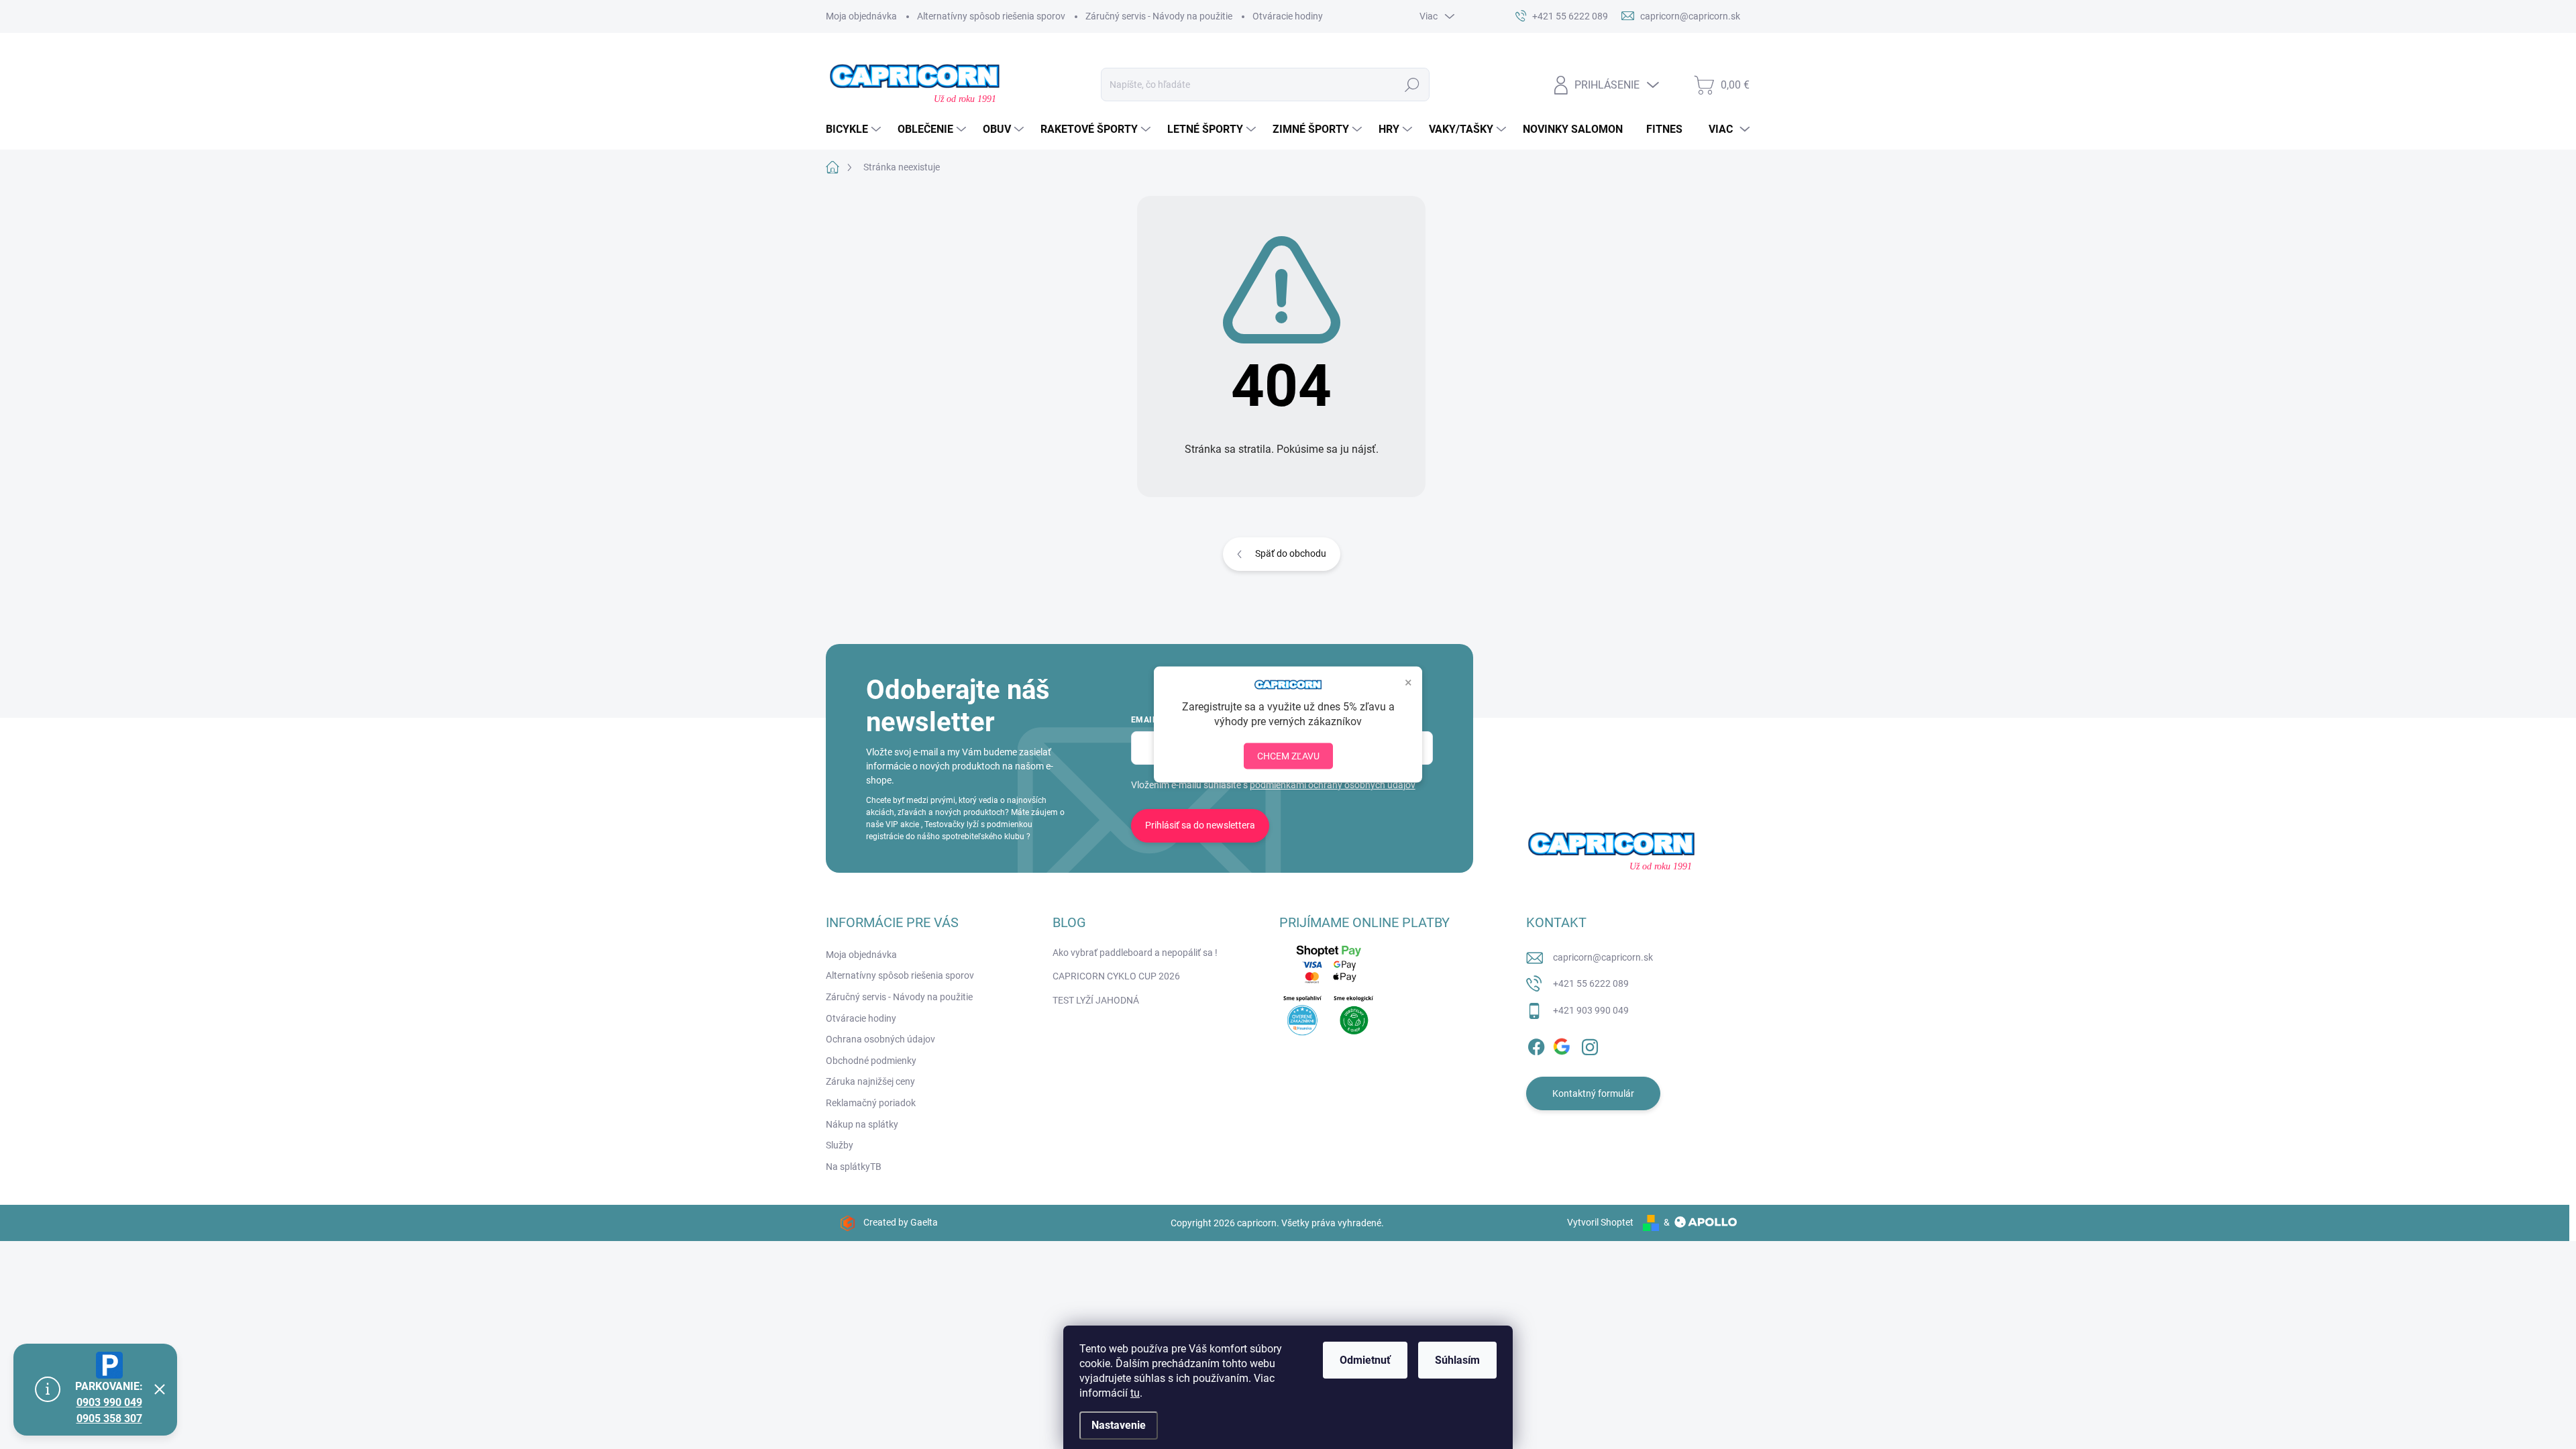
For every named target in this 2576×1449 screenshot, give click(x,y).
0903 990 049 (109, 1402)
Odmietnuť (1365, 1360)
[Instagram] (1590, 1044)
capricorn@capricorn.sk (1603, 957)
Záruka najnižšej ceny (870, 1081)
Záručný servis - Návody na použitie (1159, 16)
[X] (1563, 1044)
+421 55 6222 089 (1591, 983)
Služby (840, 1145)
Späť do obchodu (1291, 553)
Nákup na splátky (862, 1124)
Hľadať (1412, 85)
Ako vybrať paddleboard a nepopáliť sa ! (1135, 953)
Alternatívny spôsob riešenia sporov (991, 16)
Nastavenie (1119, 1425)
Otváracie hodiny (1288, 16)
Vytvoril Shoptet (1600, 1222)
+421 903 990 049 (1591, 1010)
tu (1135, 1393)
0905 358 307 (109, 1418)
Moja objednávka (861, 16)
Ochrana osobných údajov (880, 1039)
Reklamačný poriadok (871, 1103)
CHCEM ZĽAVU (1288, 755)
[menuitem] (855, 129)
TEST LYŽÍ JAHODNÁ (1096, 1000)
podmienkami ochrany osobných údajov (1333, 785)
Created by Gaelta (901, 1222)
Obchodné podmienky (871, 1061)
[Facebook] (1536, 1044)
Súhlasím (1457, 1360)
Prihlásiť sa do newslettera (1200, 825)
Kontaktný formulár (1593, 1093)
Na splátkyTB (854, 1167)
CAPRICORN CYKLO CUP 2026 (1116, 976)
